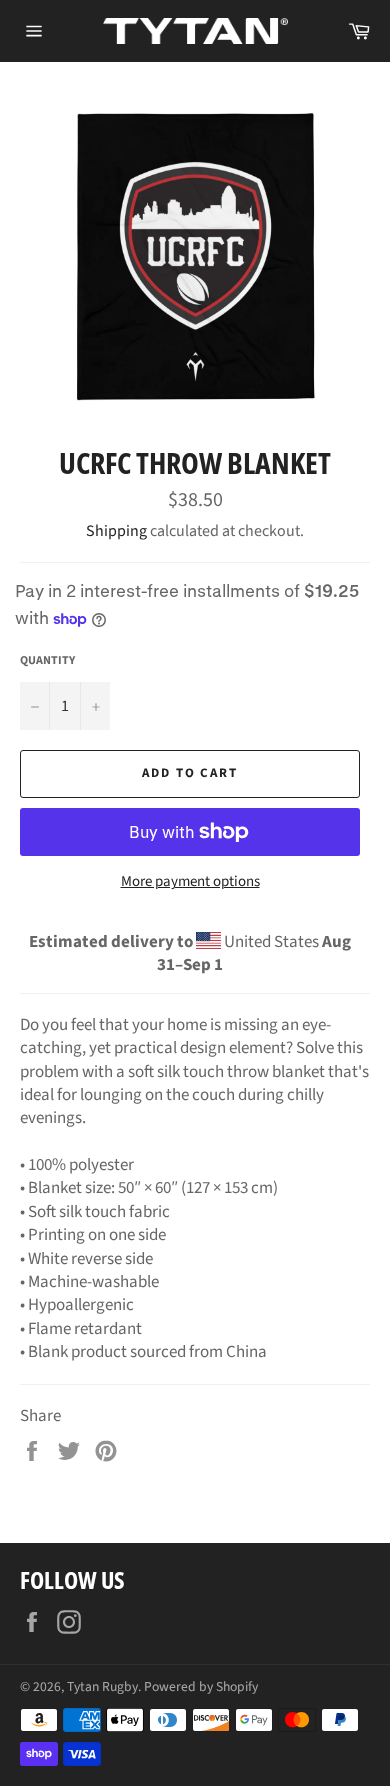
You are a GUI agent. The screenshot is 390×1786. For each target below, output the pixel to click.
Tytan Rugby (102, 1686)
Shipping (116, 531)
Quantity (47, 661)
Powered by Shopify (201, 1686)
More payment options (190, 882)
